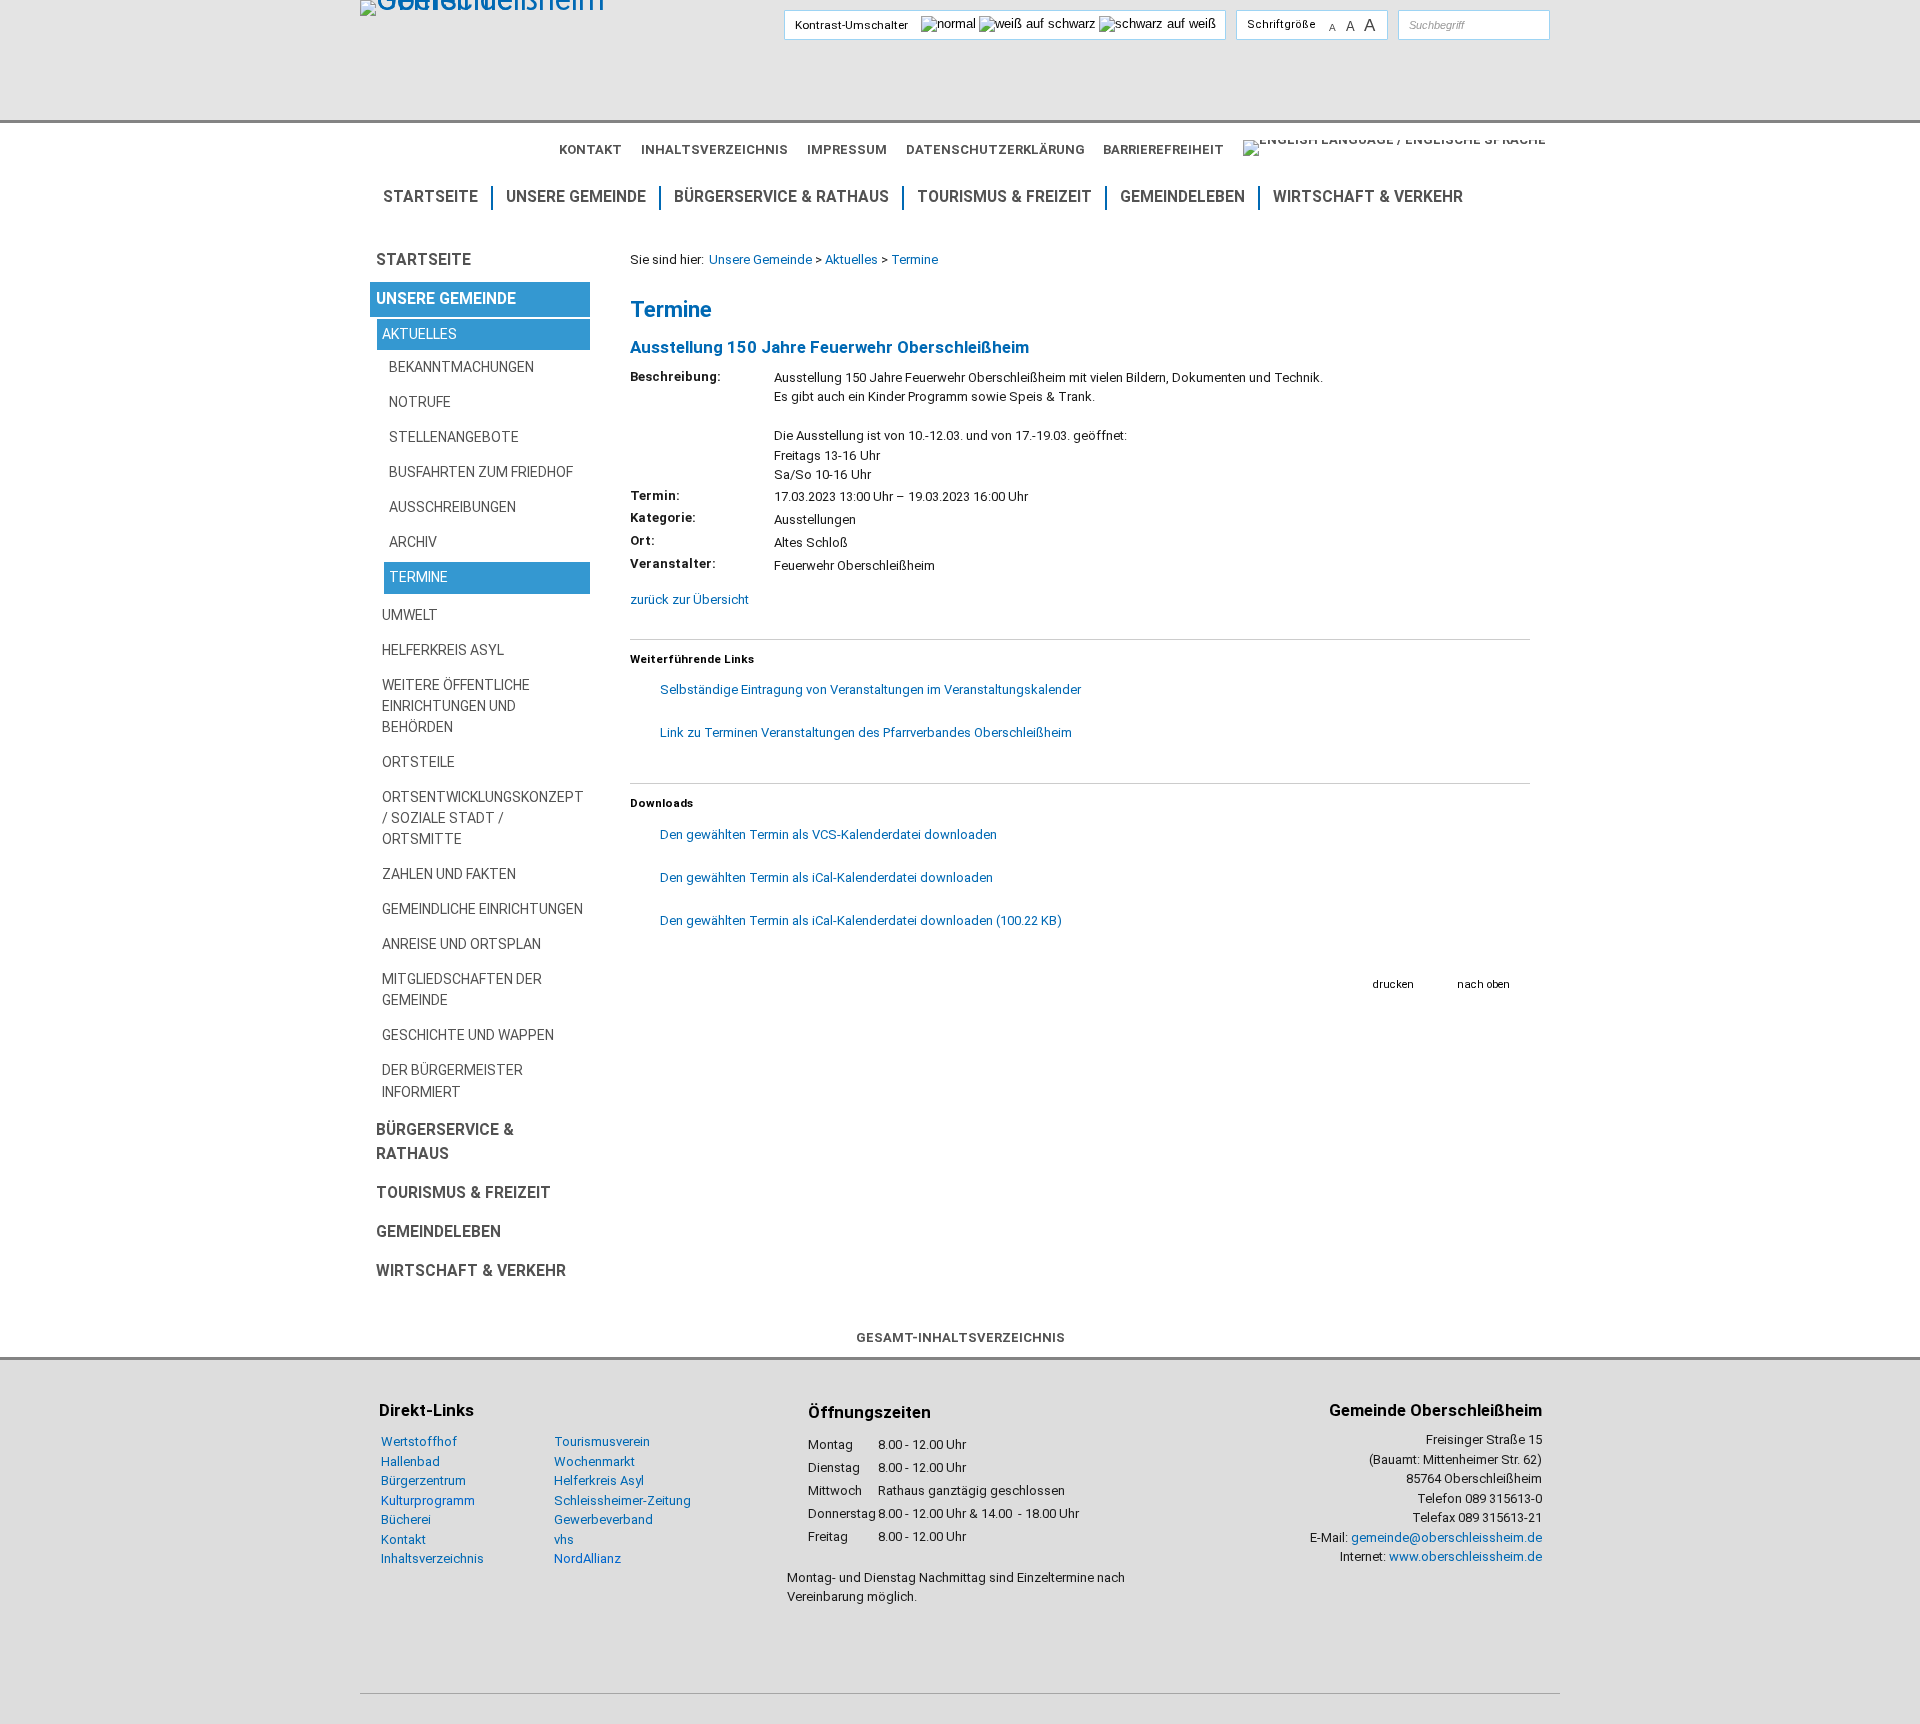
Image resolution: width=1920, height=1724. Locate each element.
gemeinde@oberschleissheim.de (1446, 1537)
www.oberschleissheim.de (1465, 1556)
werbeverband (611, 1519)
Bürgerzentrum (423, 1480)
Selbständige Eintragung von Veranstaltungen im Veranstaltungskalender (870, 689)
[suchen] (1515, 25)
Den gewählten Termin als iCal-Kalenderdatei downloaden (826, 877)
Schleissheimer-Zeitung (624, 1500)
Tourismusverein (602, 1441)
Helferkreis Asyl (599, 1480)
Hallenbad (410, 1461)
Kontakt (403, 1539)
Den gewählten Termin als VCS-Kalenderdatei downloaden (828, 834)
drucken (1393, 984)
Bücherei (406, 1519)
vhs (564, 1539)
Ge (562, 1519)
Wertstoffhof (419, 1441)
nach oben (1483, 984)
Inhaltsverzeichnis (432, 1558)
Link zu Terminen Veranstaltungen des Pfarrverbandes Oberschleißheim (866, 732)
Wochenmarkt (594, 1461)
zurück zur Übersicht (689, 599)
